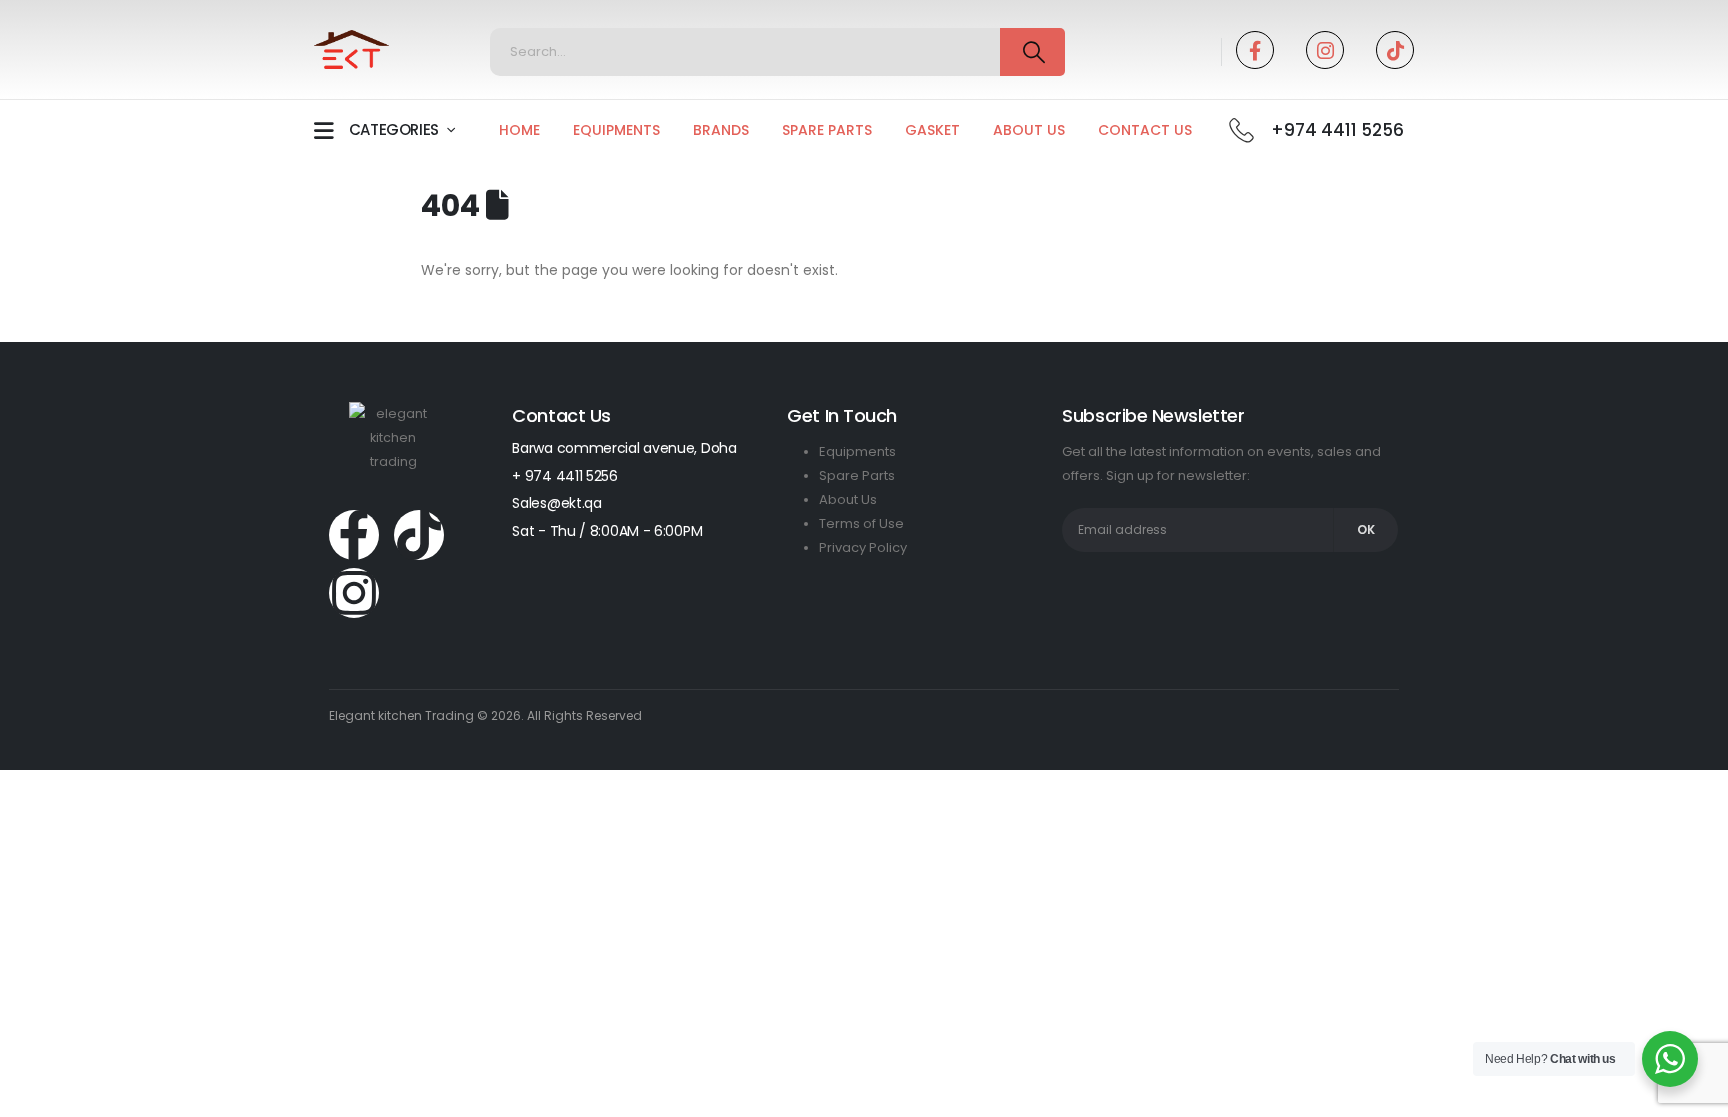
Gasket (932, 130)
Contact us (1145, 130)
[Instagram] (1325, 50)
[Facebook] (1255, 50)
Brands (721, 130)
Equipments (616, 130)
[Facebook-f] (354, 535)
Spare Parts (827, 130)
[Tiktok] (1395, 50)
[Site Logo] (351, 50)
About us (1029, 130)
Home (519, 130)
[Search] (1032, 52)
